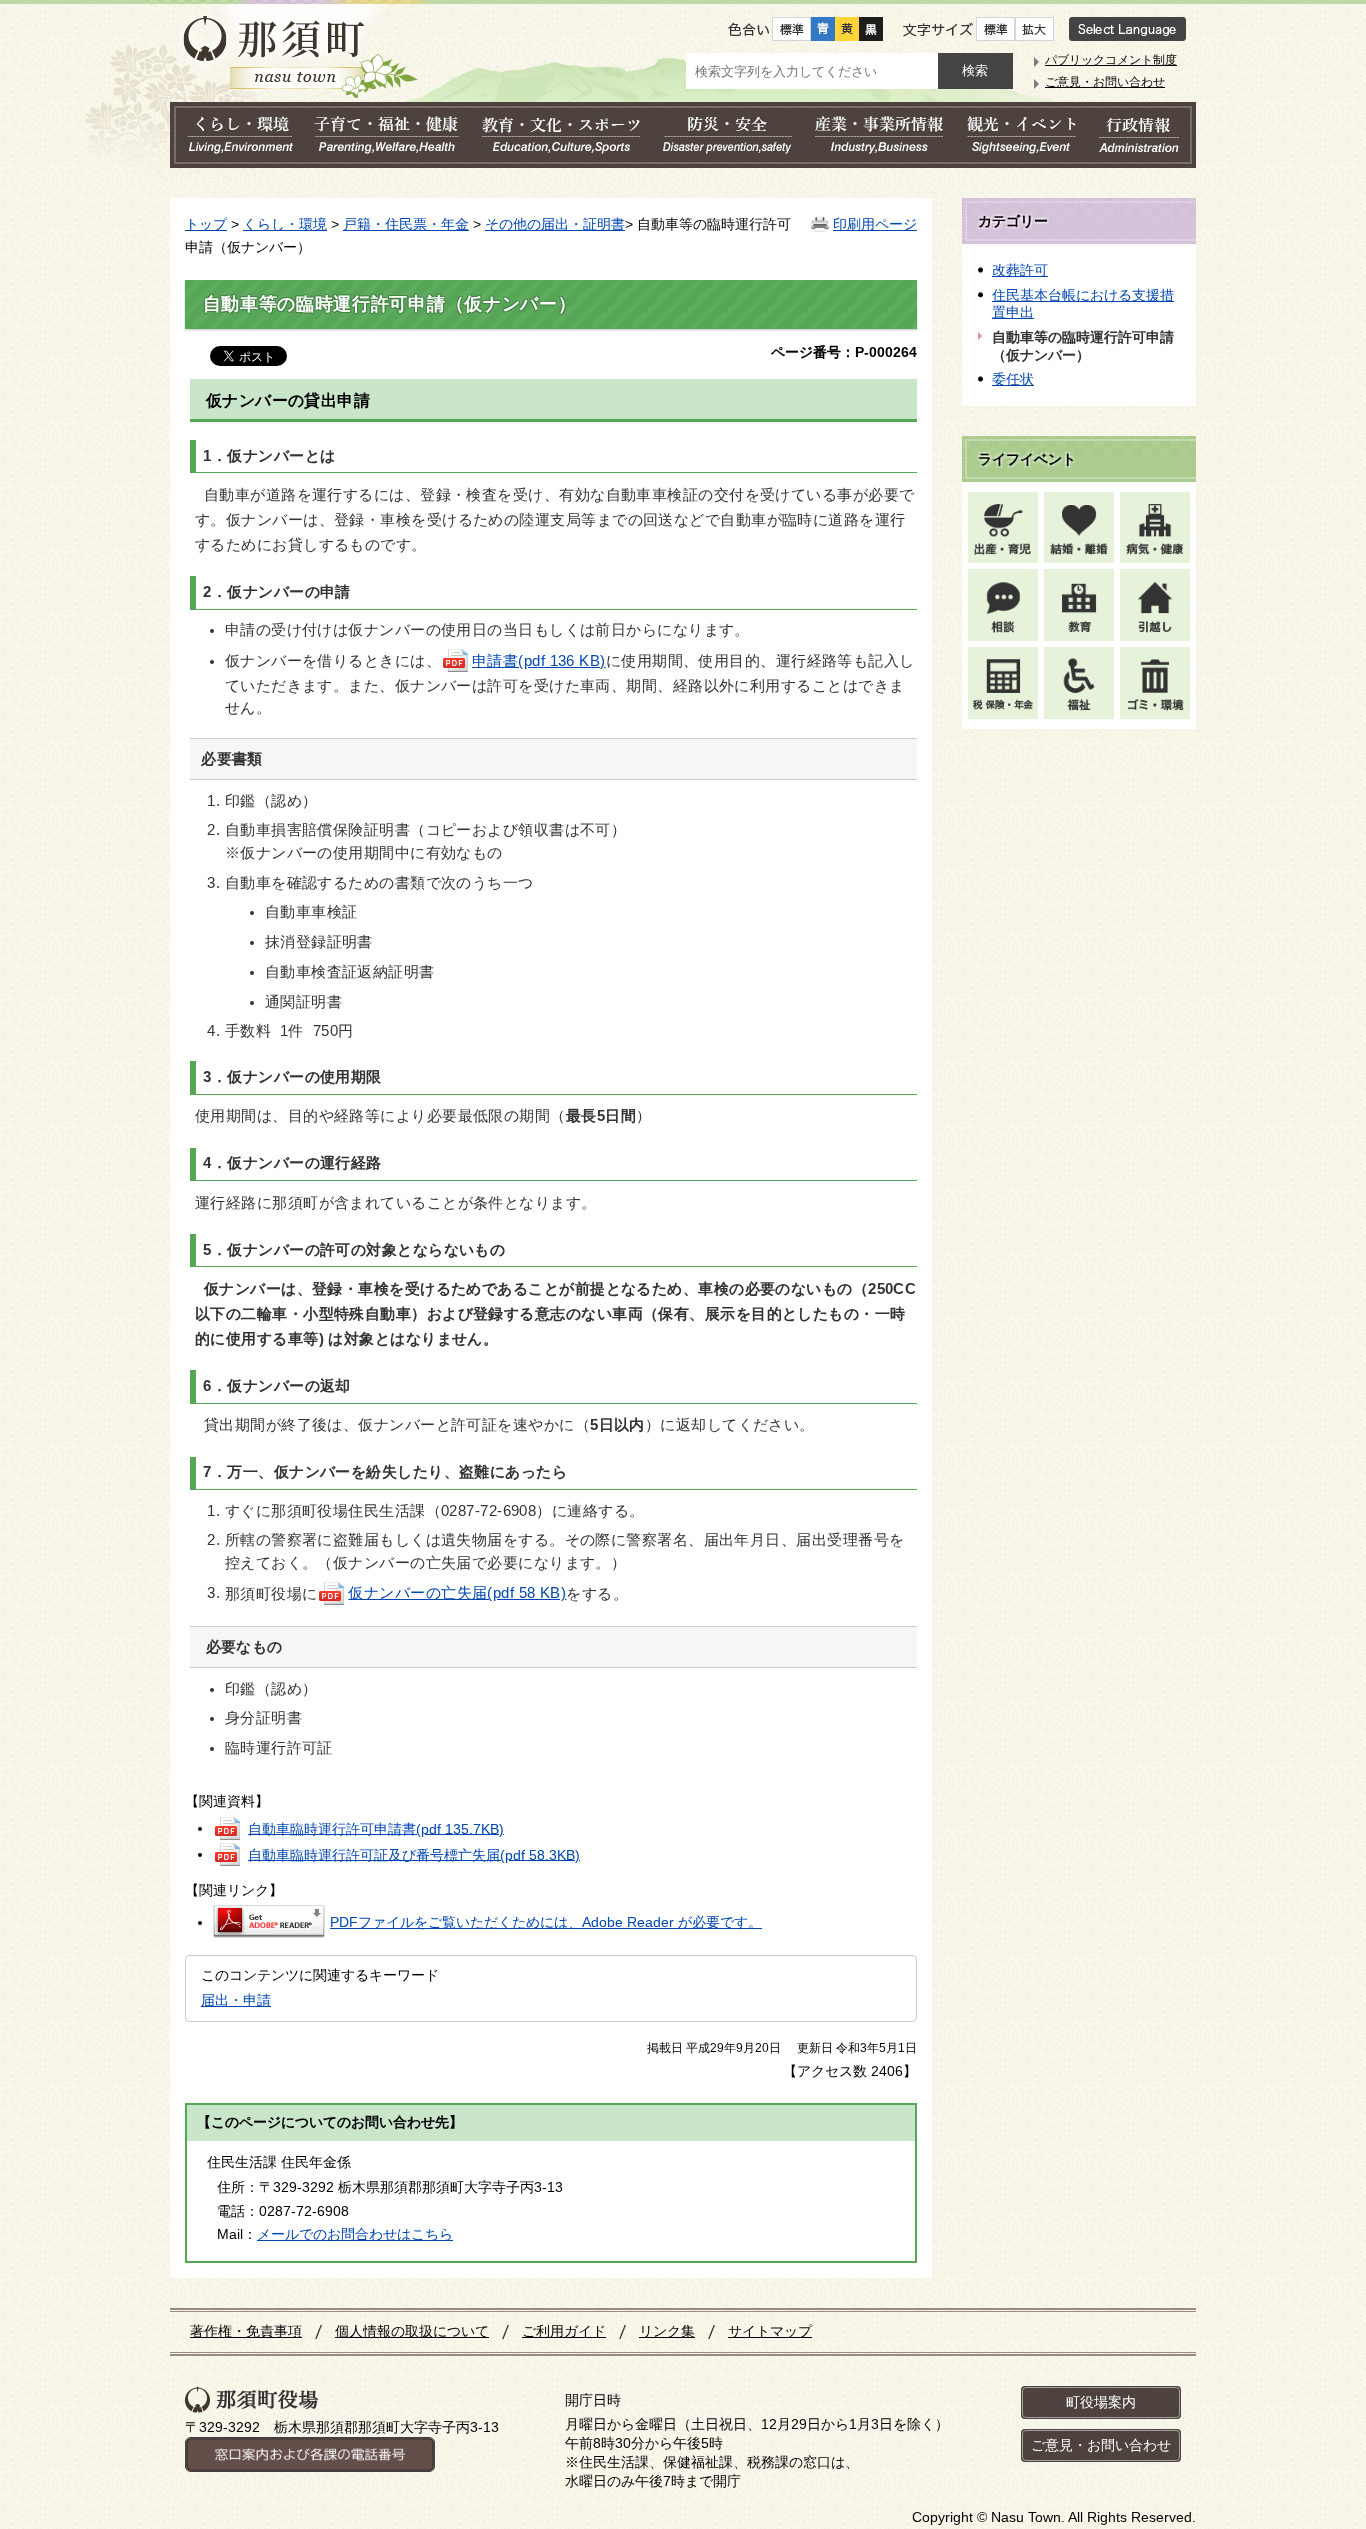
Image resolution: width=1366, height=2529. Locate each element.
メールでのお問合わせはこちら (355, 2234)
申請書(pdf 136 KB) (539, 661)
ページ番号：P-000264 (844, 352)
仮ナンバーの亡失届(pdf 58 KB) (457, 1593)
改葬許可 (1020, 270)
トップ (206, 224)
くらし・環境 (285, 224)
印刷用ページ (875, 224)
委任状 (1013, 379)
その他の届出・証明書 (555, 224)
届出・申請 (236, 2000)
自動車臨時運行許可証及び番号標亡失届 (414, 1854)
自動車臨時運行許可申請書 (376, 1828)
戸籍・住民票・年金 (406, 224)
